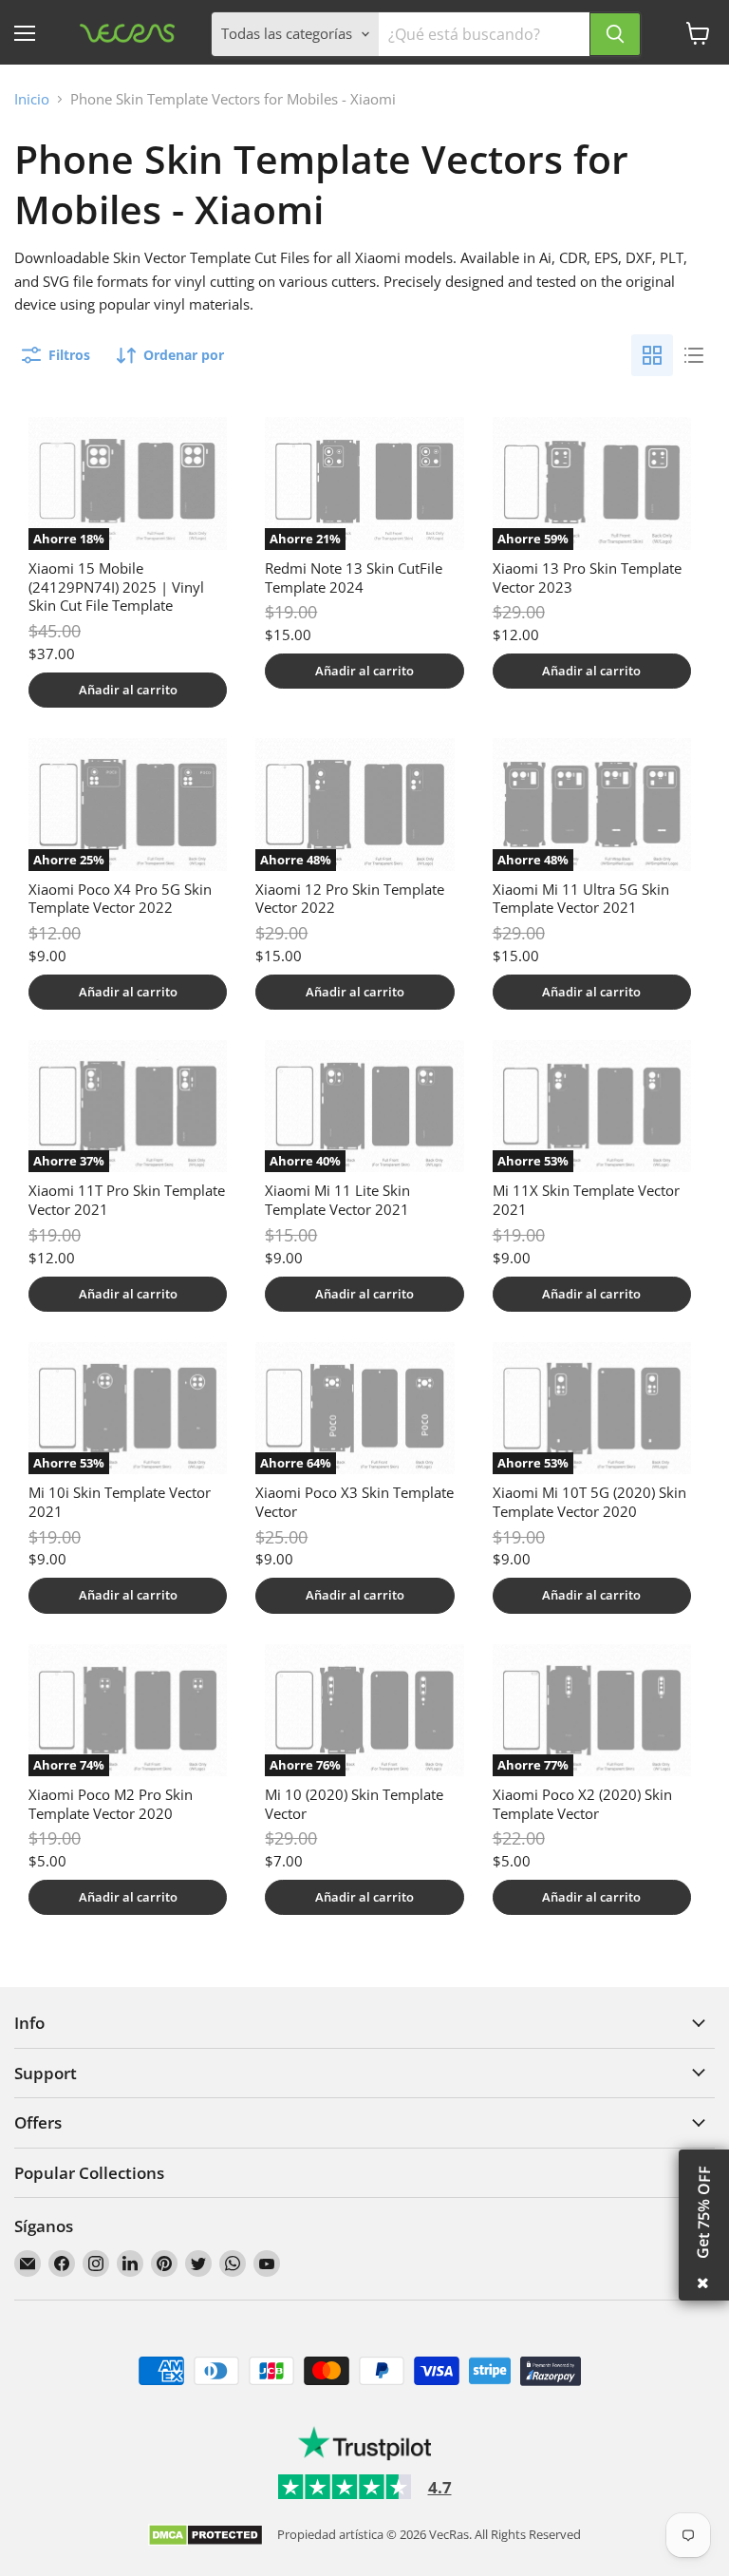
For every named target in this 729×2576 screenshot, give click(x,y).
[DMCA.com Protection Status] (206, 2537)
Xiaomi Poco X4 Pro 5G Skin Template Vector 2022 (120, 899)
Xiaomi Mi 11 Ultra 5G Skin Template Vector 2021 (581, 899)
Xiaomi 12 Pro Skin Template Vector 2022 (350, 899)
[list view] (694, 355)
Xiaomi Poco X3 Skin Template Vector (355, 1502)
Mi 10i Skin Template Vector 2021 (120, 1502)
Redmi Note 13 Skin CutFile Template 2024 (354, 578)
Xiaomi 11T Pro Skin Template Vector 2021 (127, 1200)
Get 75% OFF (703, 2212)
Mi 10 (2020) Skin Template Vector (354, 1804)
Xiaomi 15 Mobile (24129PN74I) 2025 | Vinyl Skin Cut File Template (116, 587)
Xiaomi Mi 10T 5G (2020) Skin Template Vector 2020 (589, 1502)
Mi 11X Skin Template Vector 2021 (586, 1200)
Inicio (32, 99)
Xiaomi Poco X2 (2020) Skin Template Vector (582, 1804)
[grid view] (652, 355)
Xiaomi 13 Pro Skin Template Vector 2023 (587, 578)
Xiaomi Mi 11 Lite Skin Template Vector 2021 (337, 1200)
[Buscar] (615, 34)
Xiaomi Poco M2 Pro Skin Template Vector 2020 (111, 1804)
